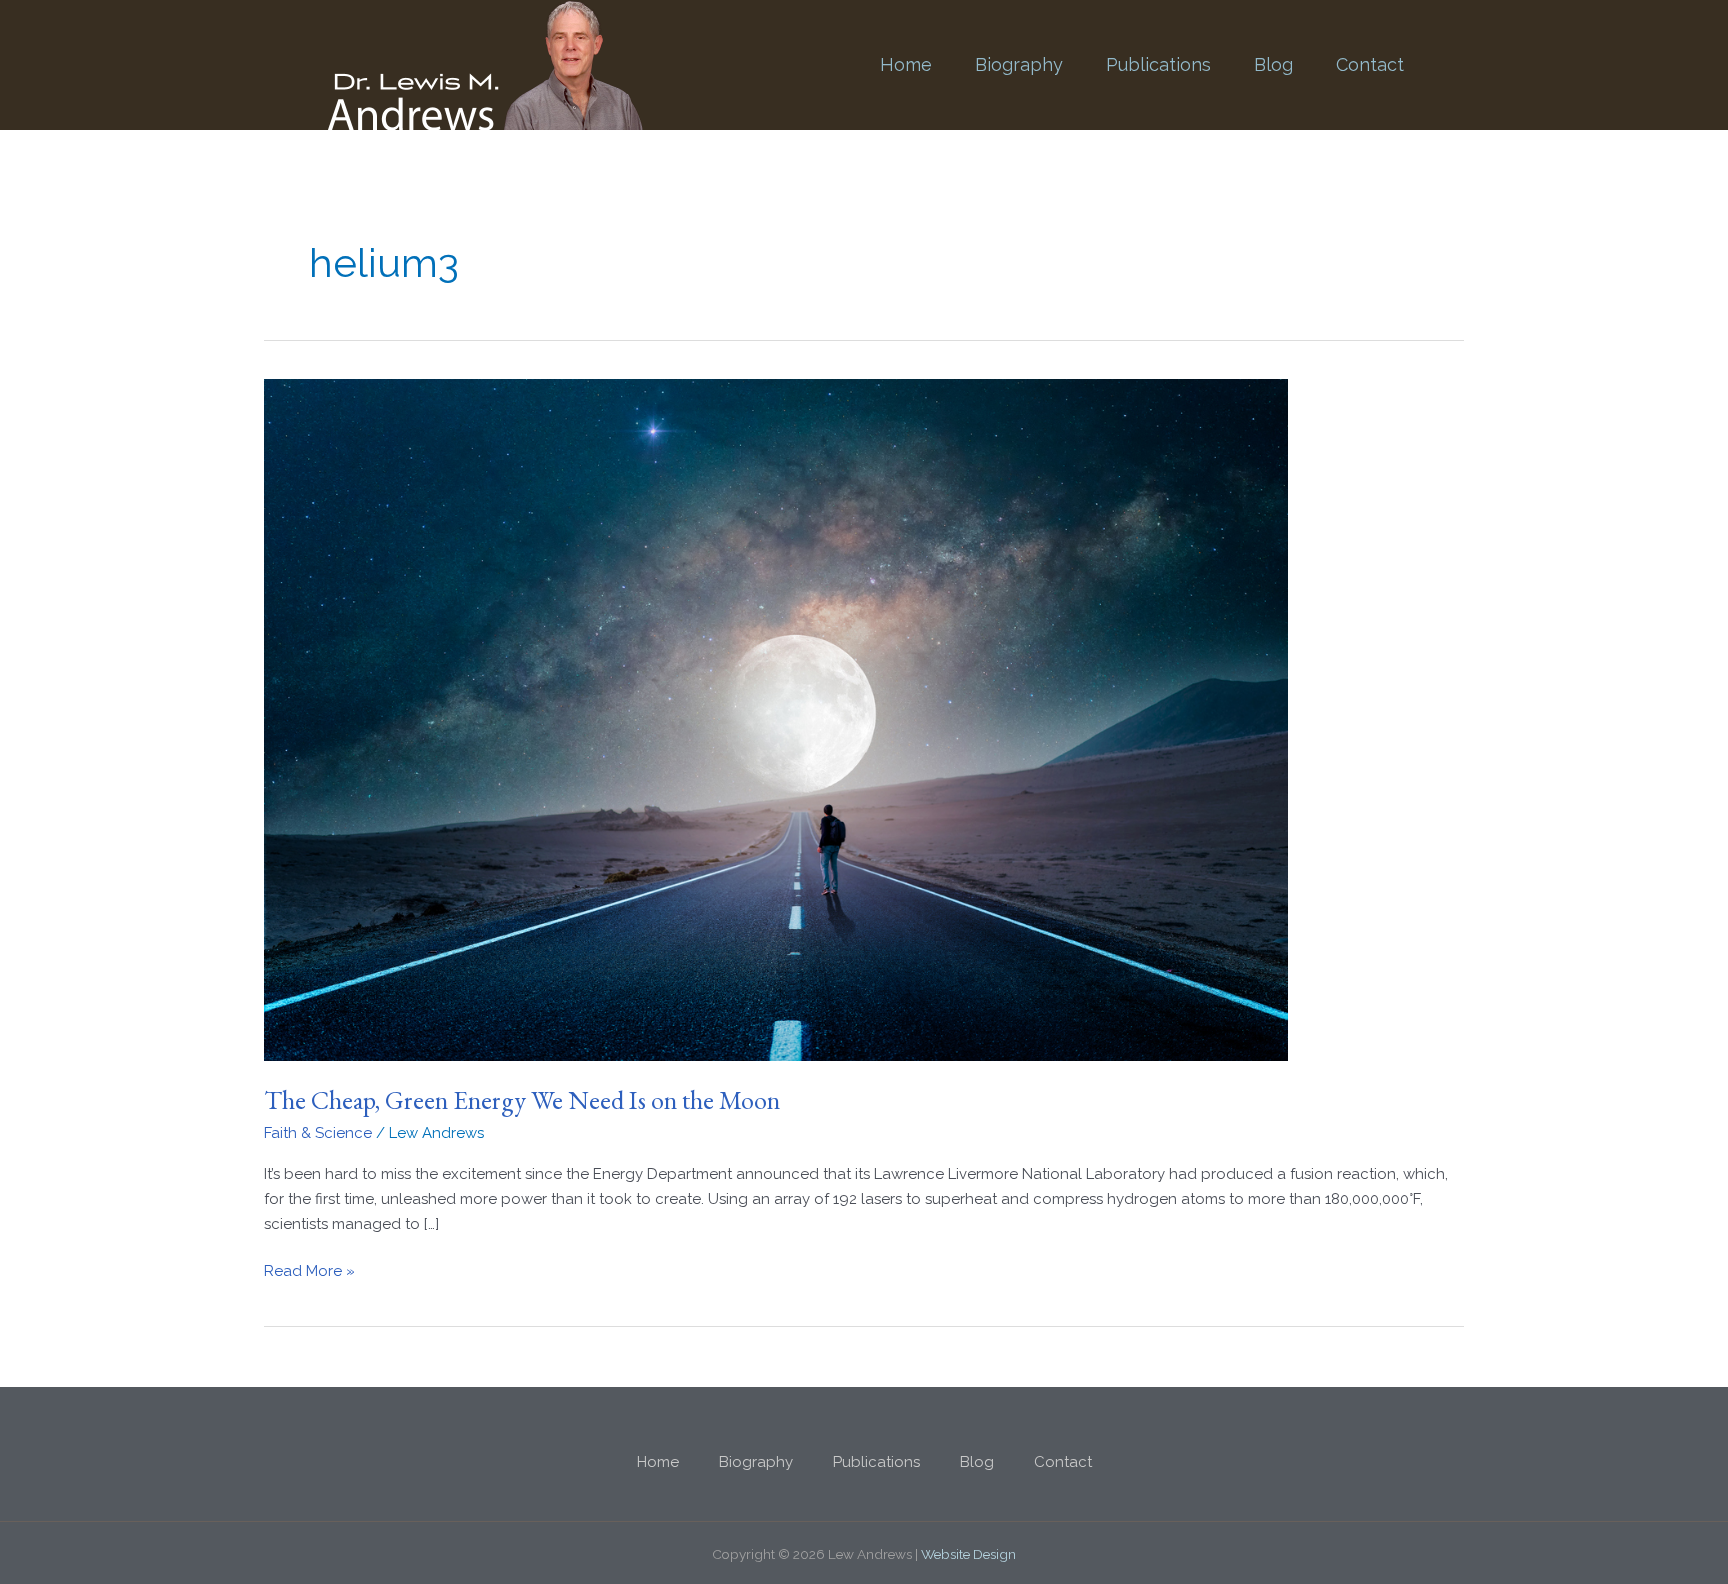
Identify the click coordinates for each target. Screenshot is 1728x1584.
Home (906, 64)
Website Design (968, 1554)
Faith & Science (318, 1133)
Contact (1370, 64)
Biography (1019, 64)
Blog (1273, 64)
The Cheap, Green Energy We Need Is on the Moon (522, 1100)
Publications (1158, 64)
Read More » (309, 1269)
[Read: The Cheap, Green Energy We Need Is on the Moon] (776, 719)
